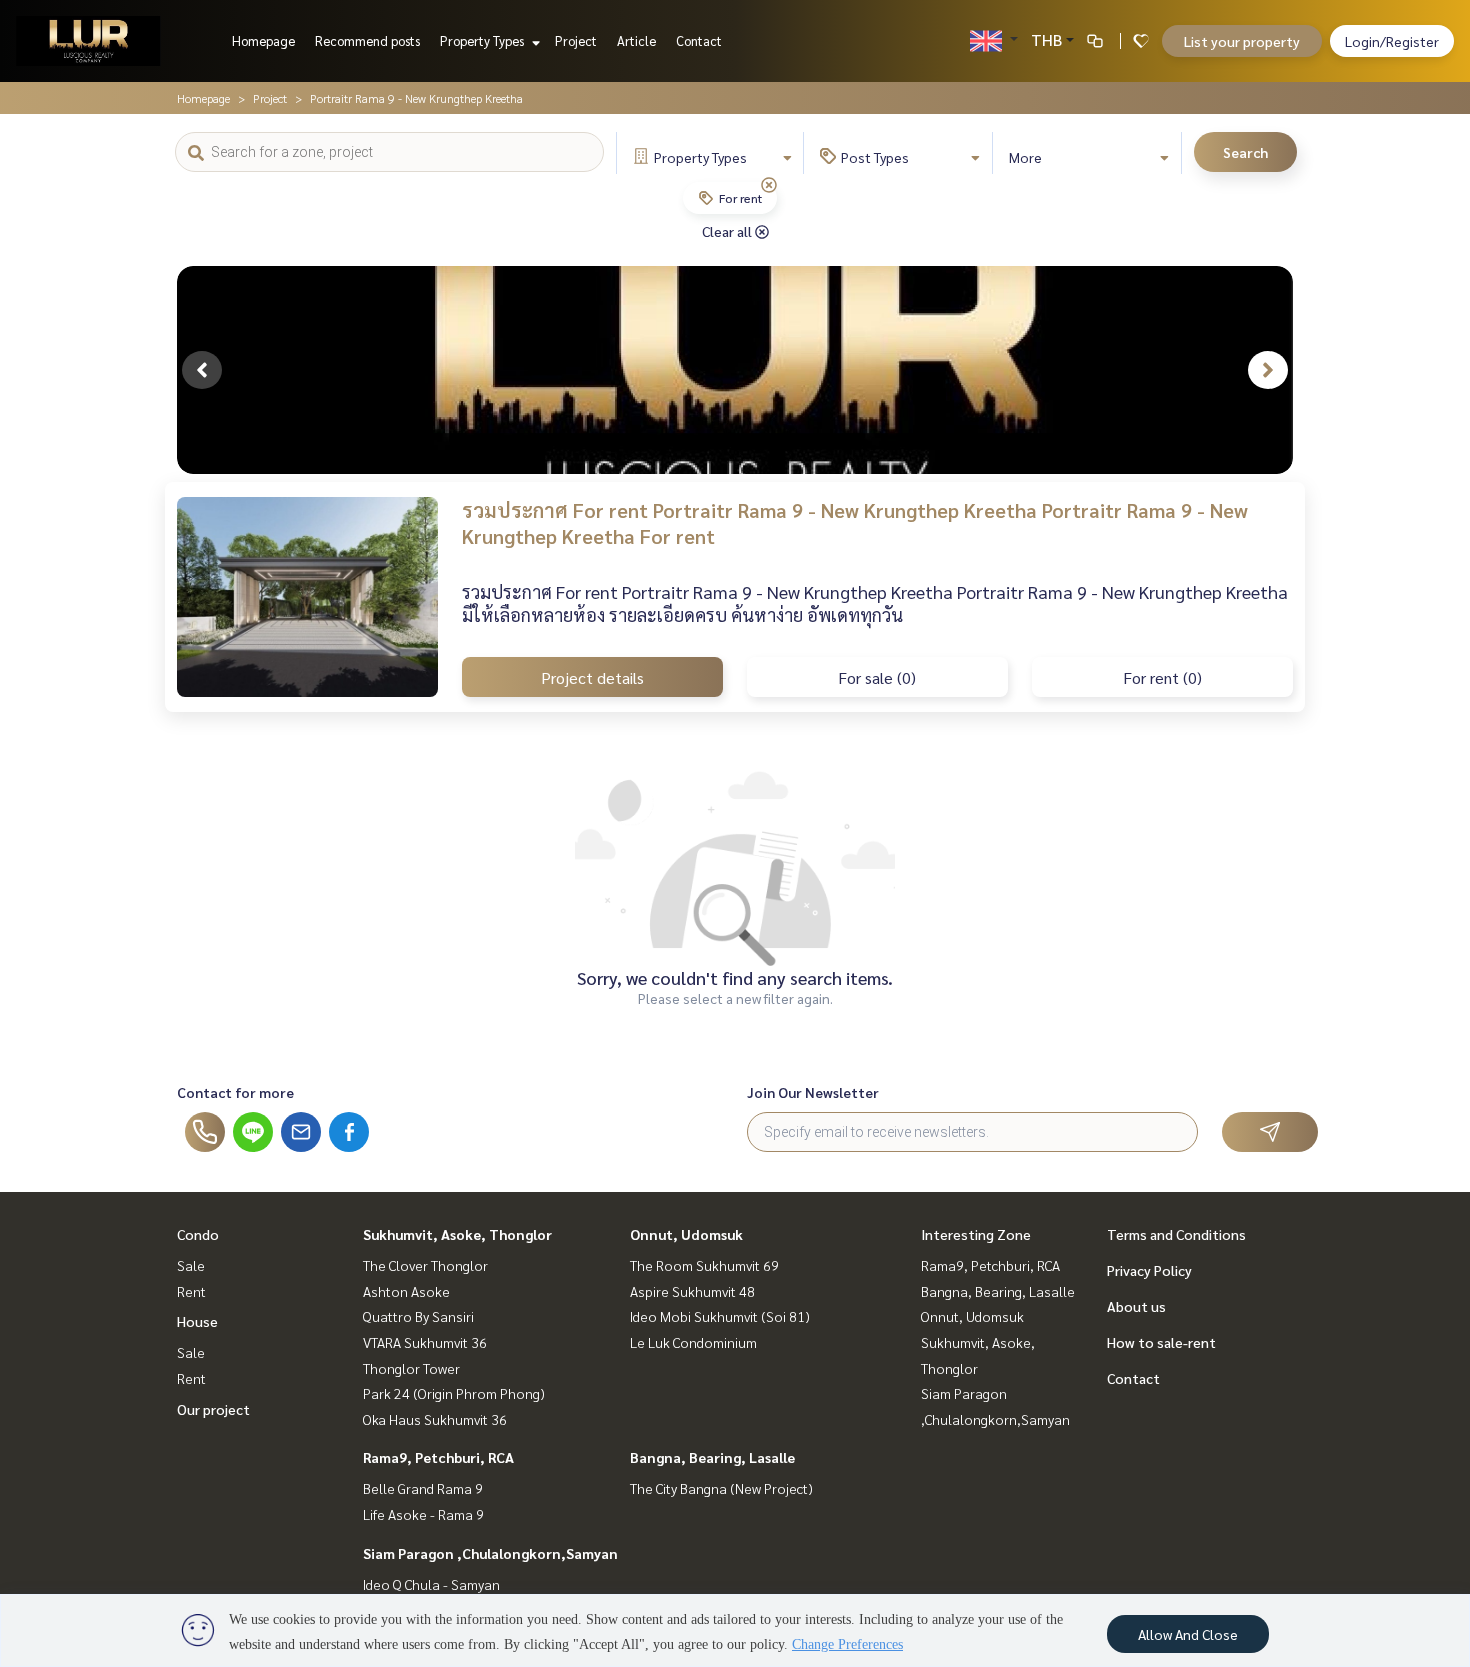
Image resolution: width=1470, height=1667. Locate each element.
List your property (1242, 41)
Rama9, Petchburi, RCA (438, 1457)
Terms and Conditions (1176, 1234)
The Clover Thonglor (425, 1265)
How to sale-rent (1161, 1342)
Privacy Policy (1149, 1270)
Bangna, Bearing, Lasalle (712, 1457)
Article (636, 40)
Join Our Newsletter (813, 1092)
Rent (191, 1291)
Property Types (483, 40)
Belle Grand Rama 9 (423, 1488)
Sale (191, 1265)
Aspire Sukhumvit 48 (692, 1291)
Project (576, 40)
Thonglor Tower (411, 1368)
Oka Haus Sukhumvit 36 (435, 1419)
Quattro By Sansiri (418, 1316)
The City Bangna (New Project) (721, 1488)
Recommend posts (367, 40)
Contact (699, 40)
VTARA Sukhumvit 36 (425, 1342)
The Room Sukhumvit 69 (704, 1265)
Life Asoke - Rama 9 (423, 1514)
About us (1136, 1306)
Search (1245, 152)
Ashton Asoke (406, 1291)
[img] (769, 185)
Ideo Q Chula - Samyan (431, 1584)
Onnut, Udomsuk (686, 1234)
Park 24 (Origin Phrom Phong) (454, 1393)
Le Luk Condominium (693, 1342)
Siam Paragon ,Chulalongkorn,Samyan (490, 1553)
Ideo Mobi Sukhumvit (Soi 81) (720, 1316)
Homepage (263, 40)
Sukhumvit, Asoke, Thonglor (457, 1234)
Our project (213, 1409)
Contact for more (235, 1092)
